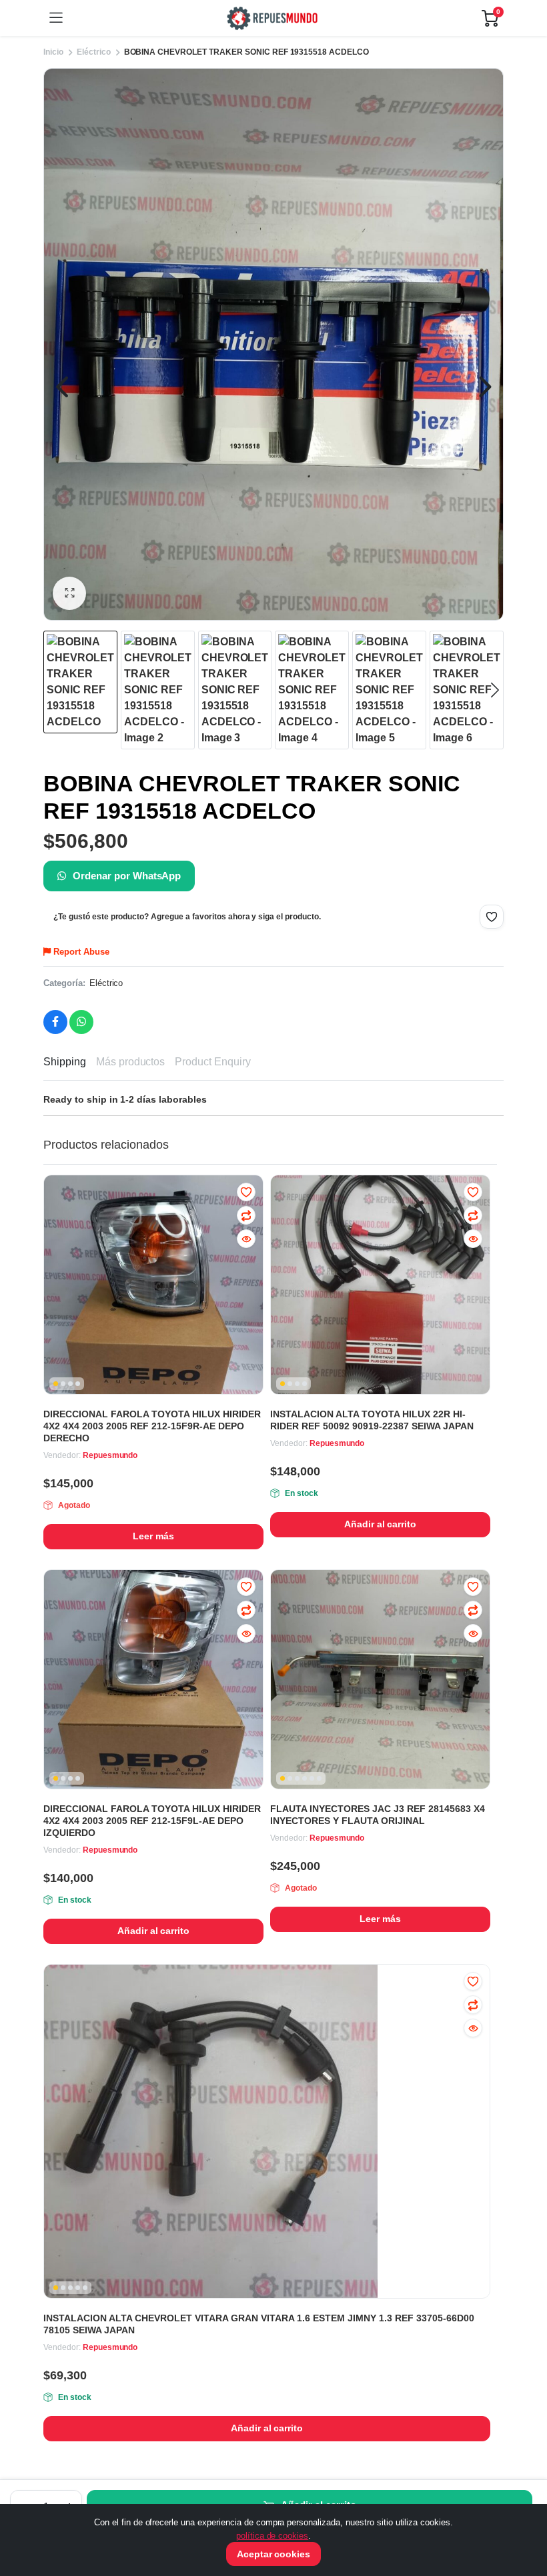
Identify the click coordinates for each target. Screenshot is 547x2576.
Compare (246, 1215)
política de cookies (272, 2536)
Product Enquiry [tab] (213, 1062)
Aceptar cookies (274, 2554)
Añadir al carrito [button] (381, 1524)
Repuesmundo (110, 1455)
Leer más (153, 1536)
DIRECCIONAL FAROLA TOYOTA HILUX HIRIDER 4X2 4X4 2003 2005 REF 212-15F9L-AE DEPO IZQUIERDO (152, 1821)
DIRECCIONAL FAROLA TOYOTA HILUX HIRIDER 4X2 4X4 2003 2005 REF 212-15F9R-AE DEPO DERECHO (152, 1426)
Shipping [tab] (65, 1062)
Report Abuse (80, 952)
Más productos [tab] (131, 1062)
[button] (69, 593)
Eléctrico (106, 983)
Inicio (53, 52)
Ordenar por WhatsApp (127, 876)
